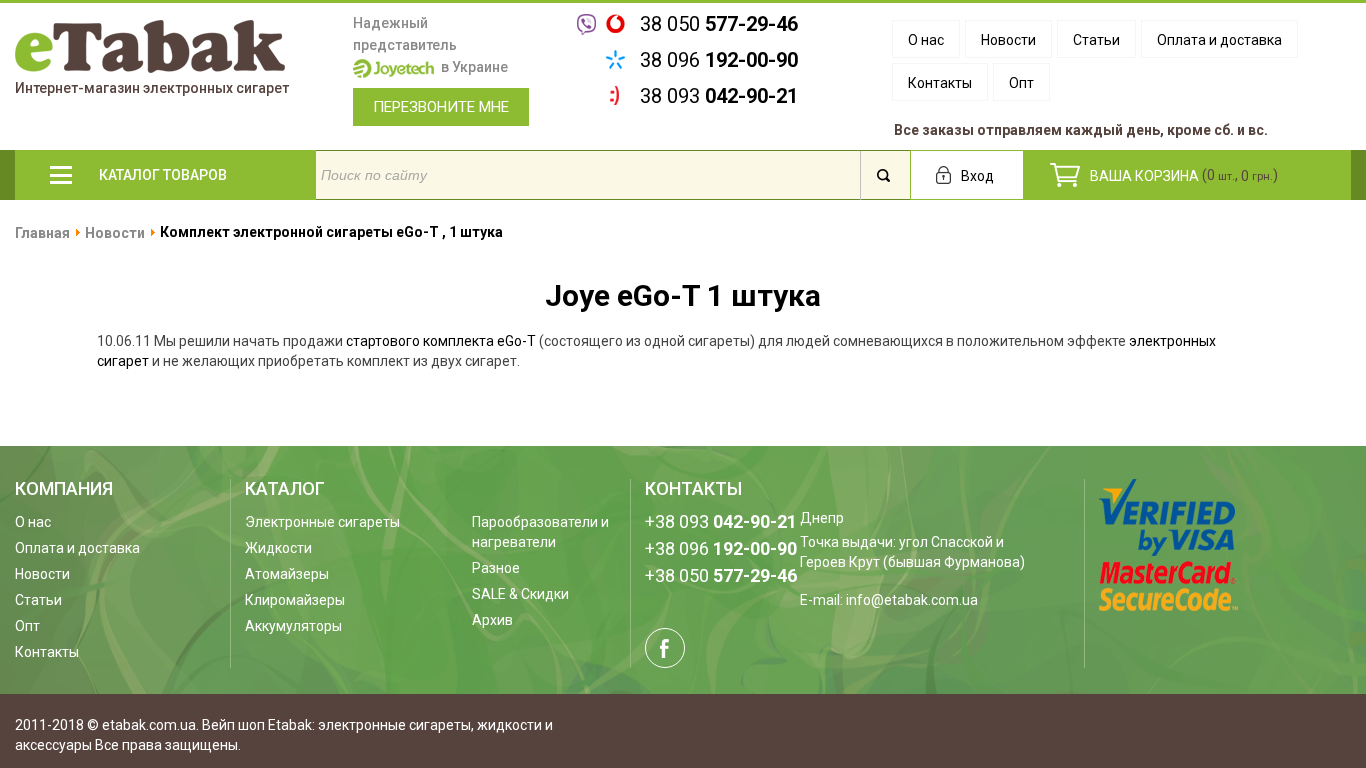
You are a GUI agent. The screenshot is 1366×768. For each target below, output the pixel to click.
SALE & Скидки (520, 594)
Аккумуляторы (293, 626)
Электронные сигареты (322, 522)
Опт (1021, 83)
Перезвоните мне (441, 107)
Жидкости (278, 548)
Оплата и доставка (1219, 40)
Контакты (940, 83)
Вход (977, 176)
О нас (926, 40)
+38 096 (721, 548)
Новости (1008, 40)
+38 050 (721, 575)
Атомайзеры (287, 574)
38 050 (719, 24)
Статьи (1096, 40)
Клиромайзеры (295, 600)
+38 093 (721, 521)
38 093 (719, 96)
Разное (496, 568)
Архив (492, 620)
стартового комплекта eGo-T (441, 341)
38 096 (719, 60)
